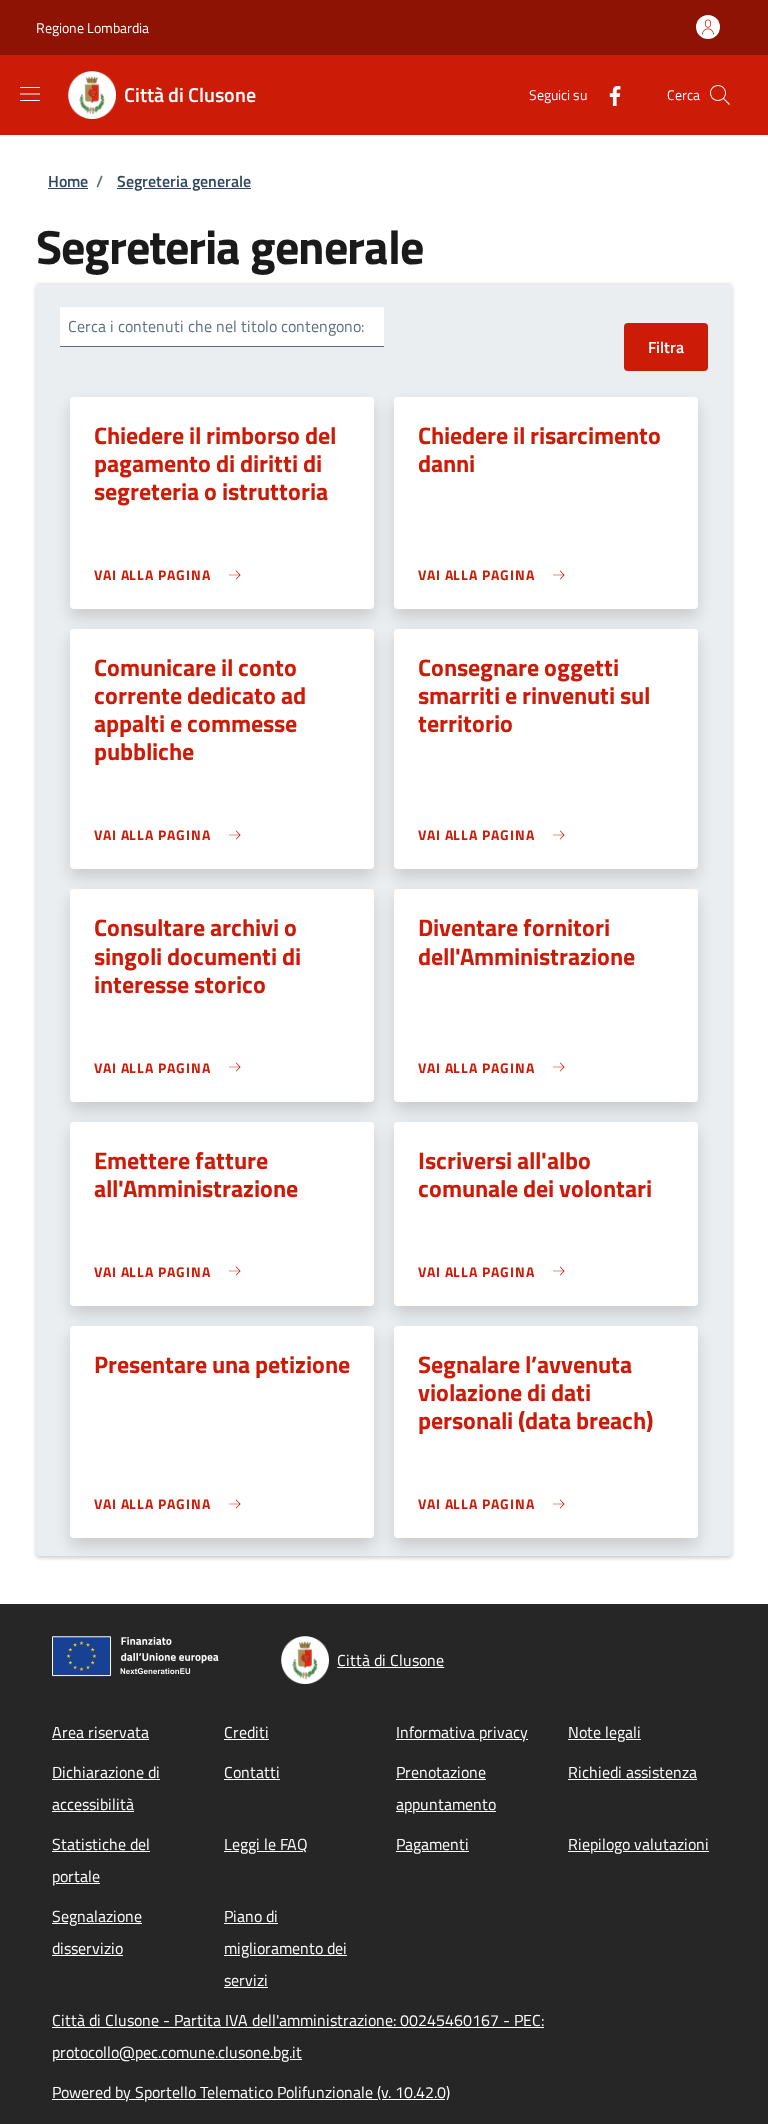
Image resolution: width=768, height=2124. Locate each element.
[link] (172, 574)
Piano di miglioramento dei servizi (285, 1948)
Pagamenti (432, 1844)
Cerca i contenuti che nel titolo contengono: (216, 326)
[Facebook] (607, 94)
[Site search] (720, 95)
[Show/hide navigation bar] (30, 94)
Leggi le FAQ (266, 1844)
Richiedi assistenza (632, 1772)
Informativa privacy (462, 1732)
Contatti (252, 1772)
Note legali (604, 1732)
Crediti (246, 1732)
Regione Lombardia (92, 27)
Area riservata (100, 1732)
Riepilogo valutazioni (638, 1844)
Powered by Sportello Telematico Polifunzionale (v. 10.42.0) (251, 2092)
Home (68, 181)
